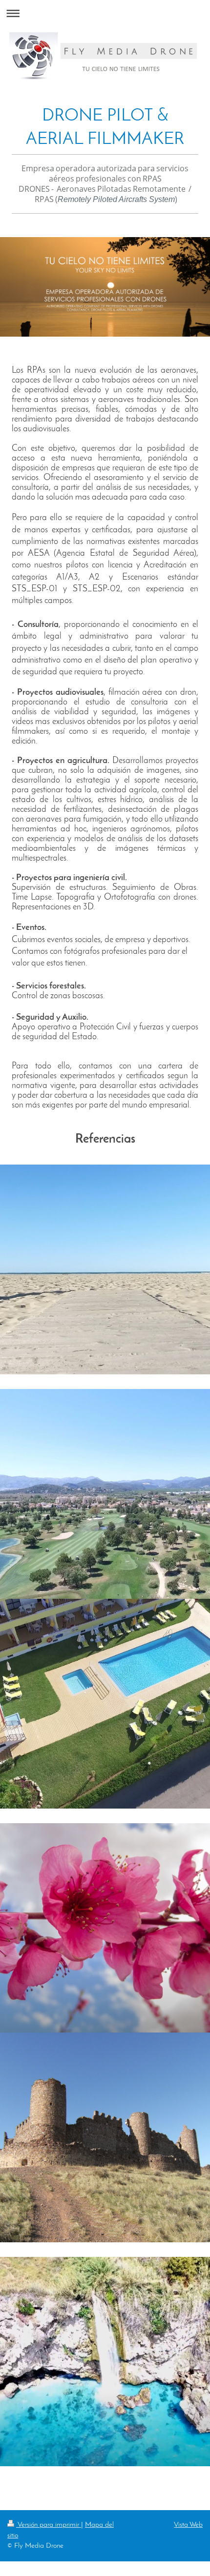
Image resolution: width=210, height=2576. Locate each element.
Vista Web (188, 2525)
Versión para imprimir (49, 2525)
